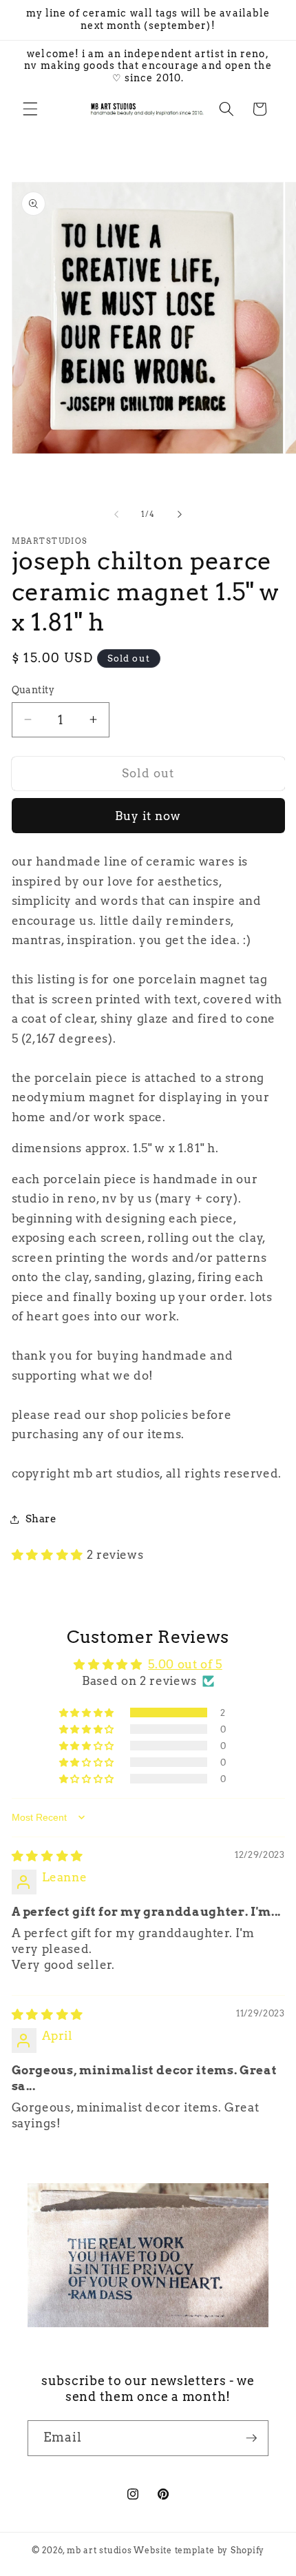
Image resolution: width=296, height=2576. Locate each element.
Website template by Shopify (199, 2550)
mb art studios (99, 2550)
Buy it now (148, 816)
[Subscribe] (251, 2438)
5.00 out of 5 (185, 1664)
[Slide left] (116, 514)
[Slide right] (180, 514)
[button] (30, 109)
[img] (47, 1856)
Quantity (33, 690)
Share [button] (41, 1519)
